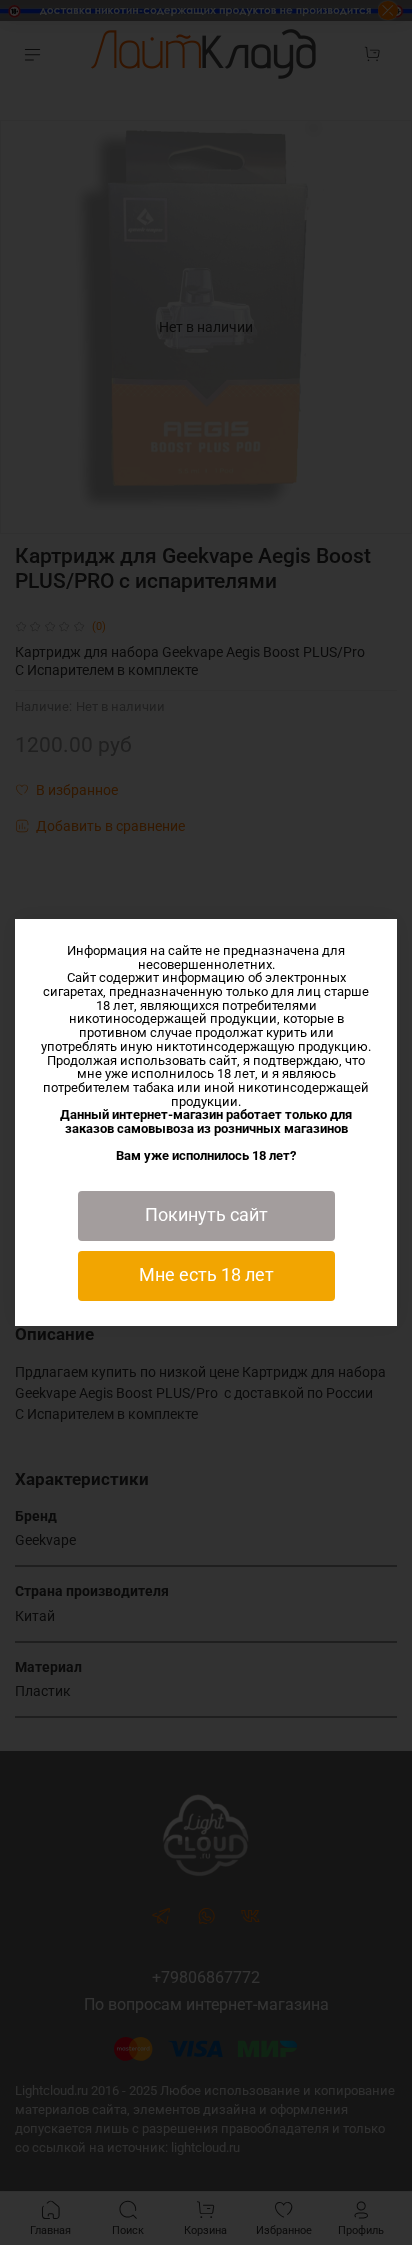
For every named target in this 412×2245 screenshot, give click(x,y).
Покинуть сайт (206, 1215)
